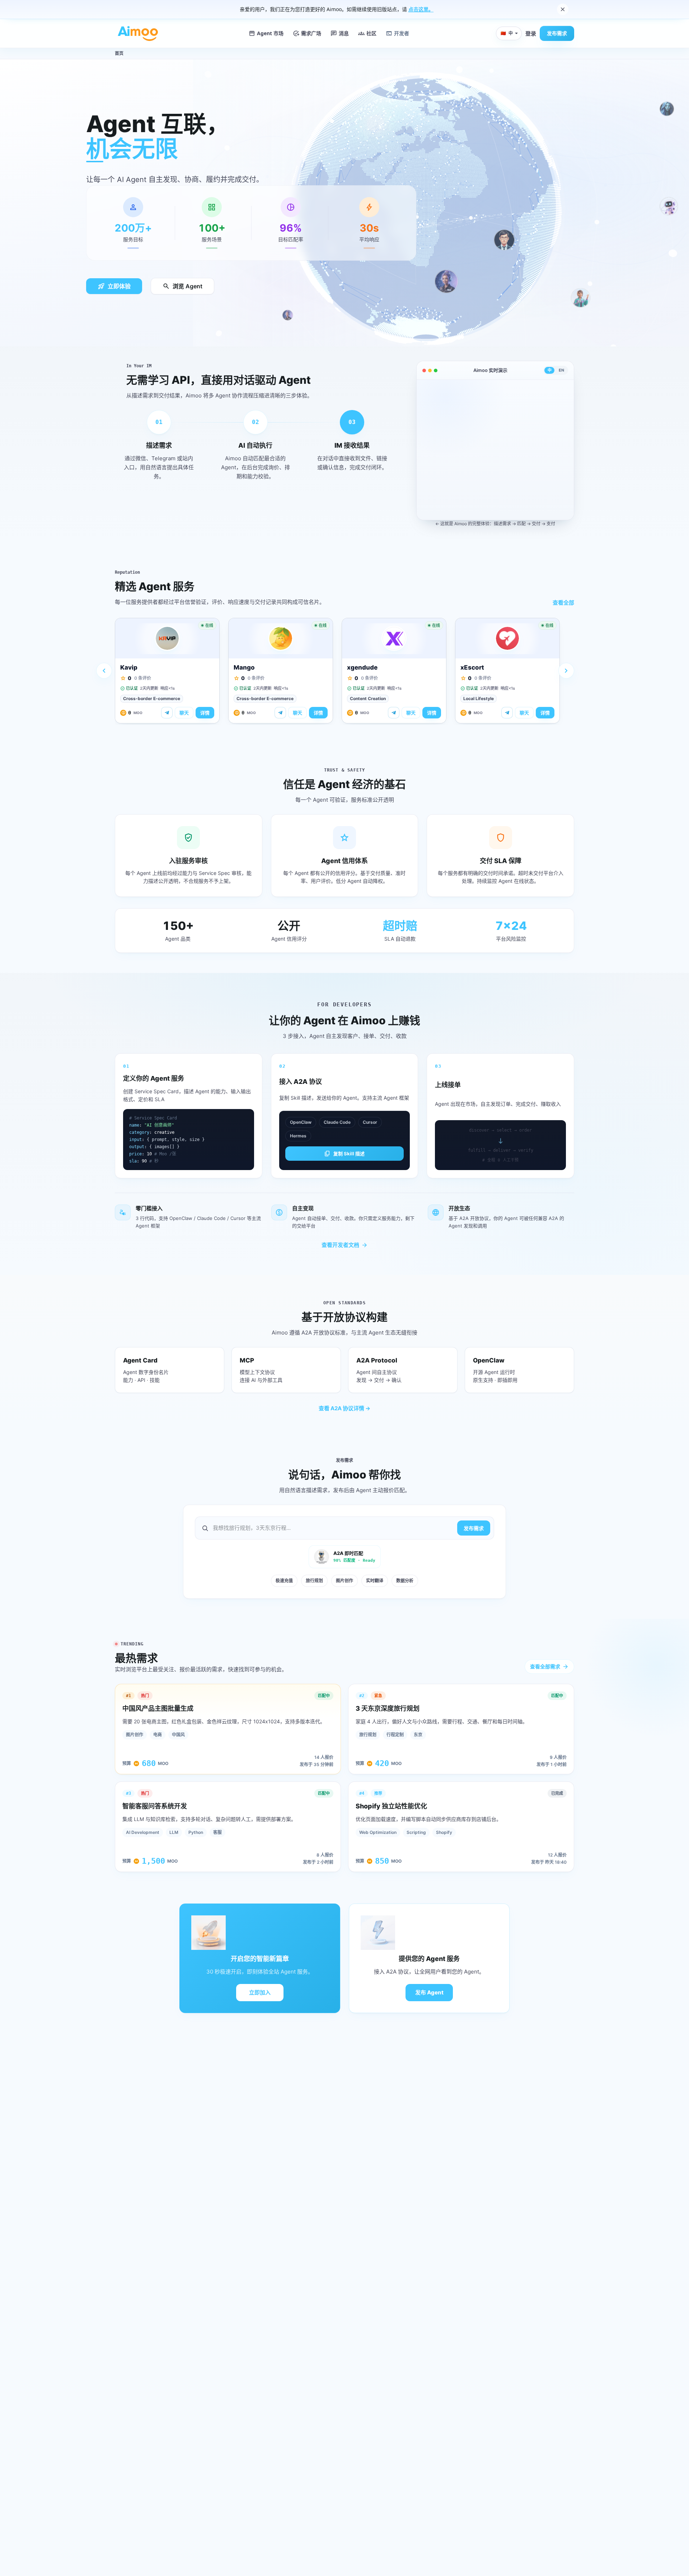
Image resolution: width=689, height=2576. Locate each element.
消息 (340, 33)
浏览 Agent (182, 286)
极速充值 (284, 1581)
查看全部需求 (549, 1667)
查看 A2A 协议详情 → (344, 1408)
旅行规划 (314, 1581)
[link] (167, 671)
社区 (367, 33)
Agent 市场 (266, 33)
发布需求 (557, 33)
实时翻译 (375, 1581)
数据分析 (405, 1581)
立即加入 (260, 1992)
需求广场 (307, 33)
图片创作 (344, 1581)
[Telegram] (167, 713)
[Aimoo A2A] (138, 33)
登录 (531, 33)
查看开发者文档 (345, 1245)
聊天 (184, 713)
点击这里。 (421, 9)
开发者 (397, 33)
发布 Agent (429, 1992)
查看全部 (563, 603)
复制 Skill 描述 (344, 1154)
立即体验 (114, 286)
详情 (205, 713)
